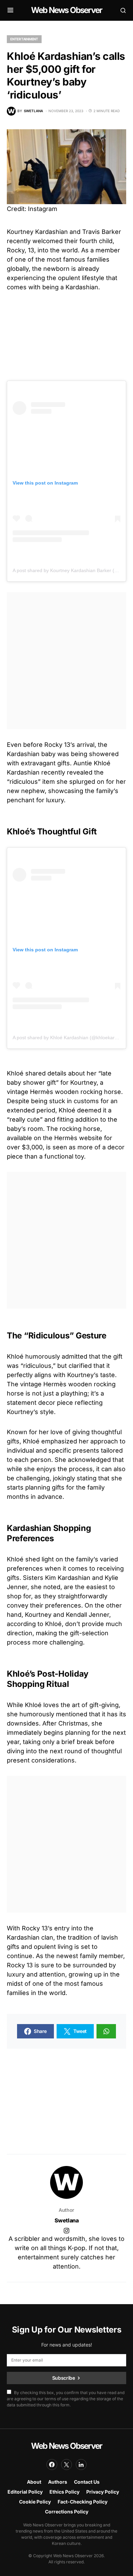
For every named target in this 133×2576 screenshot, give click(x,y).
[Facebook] (52, 2465)
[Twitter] (66, 2465)
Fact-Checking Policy (83, 2502)
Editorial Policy (25, 2492)
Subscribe (64, 2378)
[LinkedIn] (81, 2465)
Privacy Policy (103, 2492)
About (34, 2482)
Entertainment (24, 39)
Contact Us (87, 2482)
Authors (58, 2482)
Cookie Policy (35, 2502)
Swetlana (67, 2220)
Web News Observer (66, 10)
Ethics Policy (64, 2492)
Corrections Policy (67, 2512)
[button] (10, 10)
